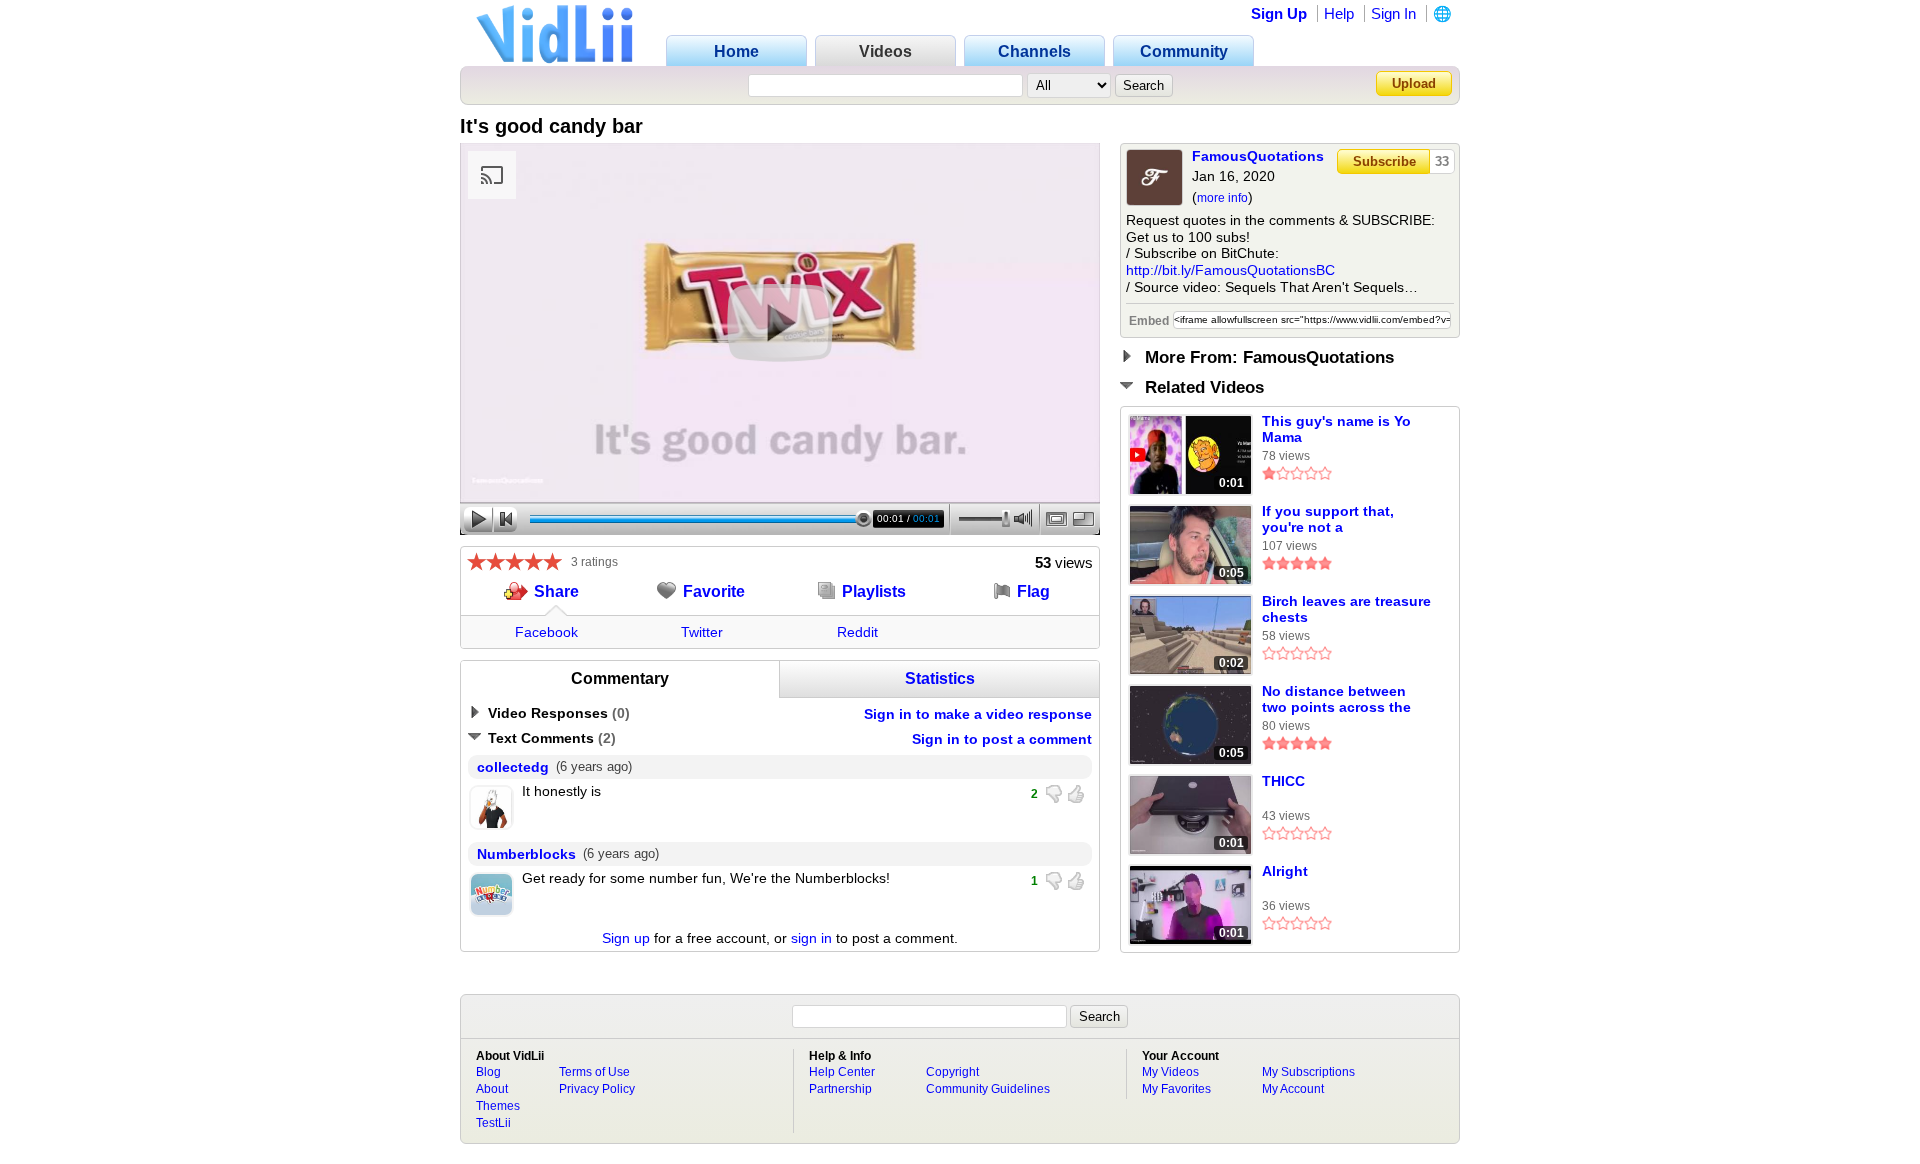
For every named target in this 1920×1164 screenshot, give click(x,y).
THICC (1283, 781)
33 (1442, 161)
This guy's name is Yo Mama (1336, 429)
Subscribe (1384, 161)
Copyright (952, 1072)
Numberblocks (526, 854)
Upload (1414, 83)
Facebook (546, 632)
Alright (1285, 871)
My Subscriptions (1308, 1072)
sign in (811, 938)
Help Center (842, 1072)
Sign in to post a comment (1002, 739)
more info (1222, 198)
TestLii (493, 1123)
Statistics (940, 678)
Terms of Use (594, 1072)
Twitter (702, 632)
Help (1339, 13)
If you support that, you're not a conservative (1328, 520)
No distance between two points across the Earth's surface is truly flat (1338, 700)
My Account (1293, 1089)
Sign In (1393, 13)
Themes (498, 1106)
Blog (488, 1072)
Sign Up (1279, 13)
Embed (1149, 321)
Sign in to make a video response (978, 714)
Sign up (626, 938)
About (492, 1089)
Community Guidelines (988, 1089)
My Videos (1170, 1072)
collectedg (513, 767)
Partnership (840, 1089)
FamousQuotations (1258, 156)
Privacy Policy (597, 1089)
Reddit (857, 632)
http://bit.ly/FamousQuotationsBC (1230, 270)
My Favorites (1176, 1089)
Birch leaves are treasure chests (1346, 609)
